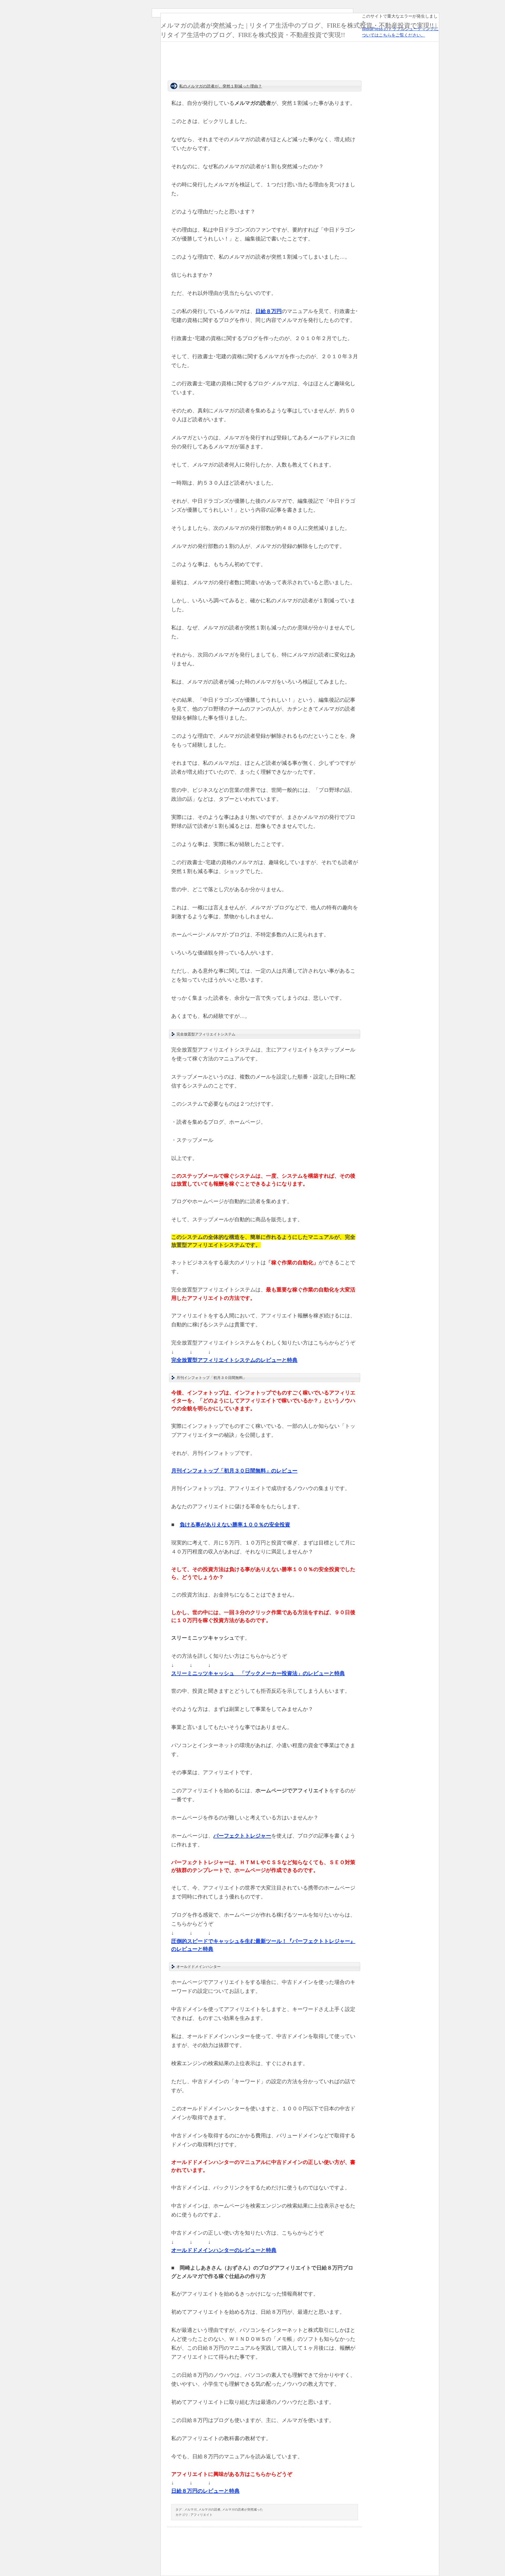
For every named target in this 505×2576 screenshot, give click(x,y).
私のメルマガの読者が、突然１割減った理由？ (221, 86)
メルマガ (190, 2510)
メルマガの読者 (209, 2510)
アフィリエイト (201, 2515)
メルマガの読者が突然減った (243, 2510)
